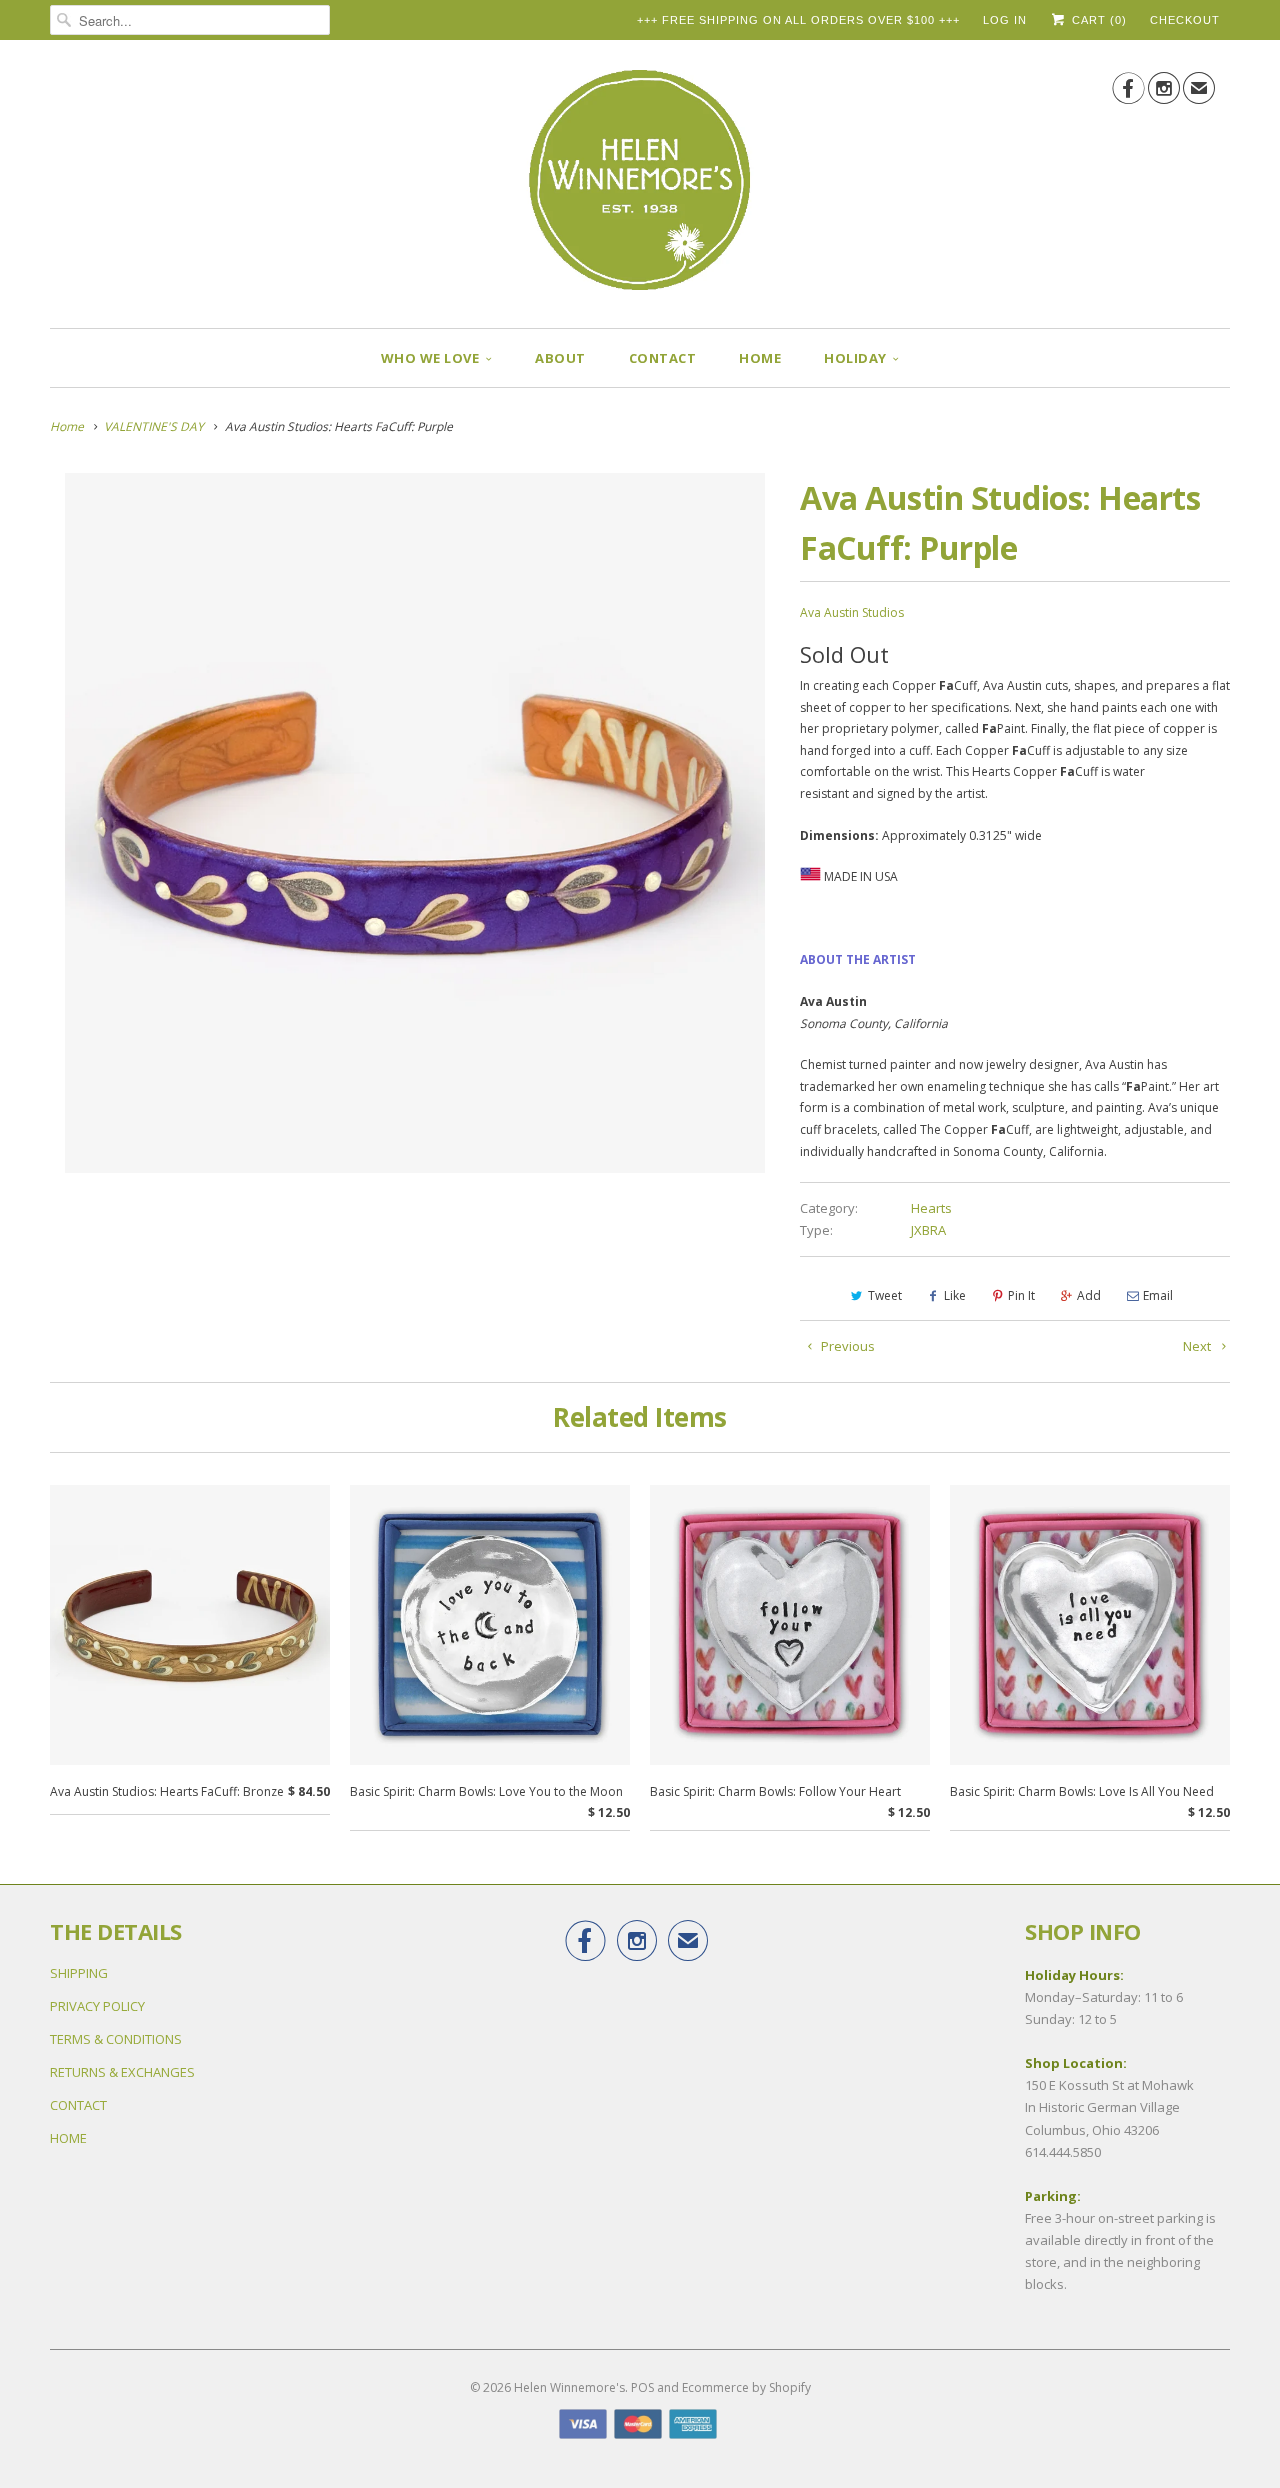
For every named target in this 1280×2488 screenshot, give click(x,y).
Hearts (931, 1208)
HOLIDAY (855, 358)
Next (1198, 1346)
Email (1158, 1295)
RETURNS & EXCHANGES (122, 2072)
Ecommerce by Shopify (746, 2387)
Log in (1005, 20)
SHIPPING (79, 1973)
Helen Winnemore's (569, 2387)
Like (955, 1295)
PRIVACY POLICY (97, 2006)
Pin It (1021, 1295)
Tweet (885, 1295)
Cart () (1097, 20)
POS (642, 2387)
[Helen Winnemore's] (640, 189)
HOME (760, 358)
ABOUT (560, 358)
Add (1089, 1295)
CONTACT (663, 358)
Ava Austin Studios (852, 612)
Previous (846, 1346)
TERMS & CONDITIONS (116, 2039)
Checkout (1185, 20)
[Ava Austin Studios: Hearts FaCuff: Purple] (415, 823)
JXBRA (928, 1230)
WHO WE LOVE (430, 358)
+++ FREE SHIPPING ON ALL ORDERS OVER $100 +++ (798, 20)
